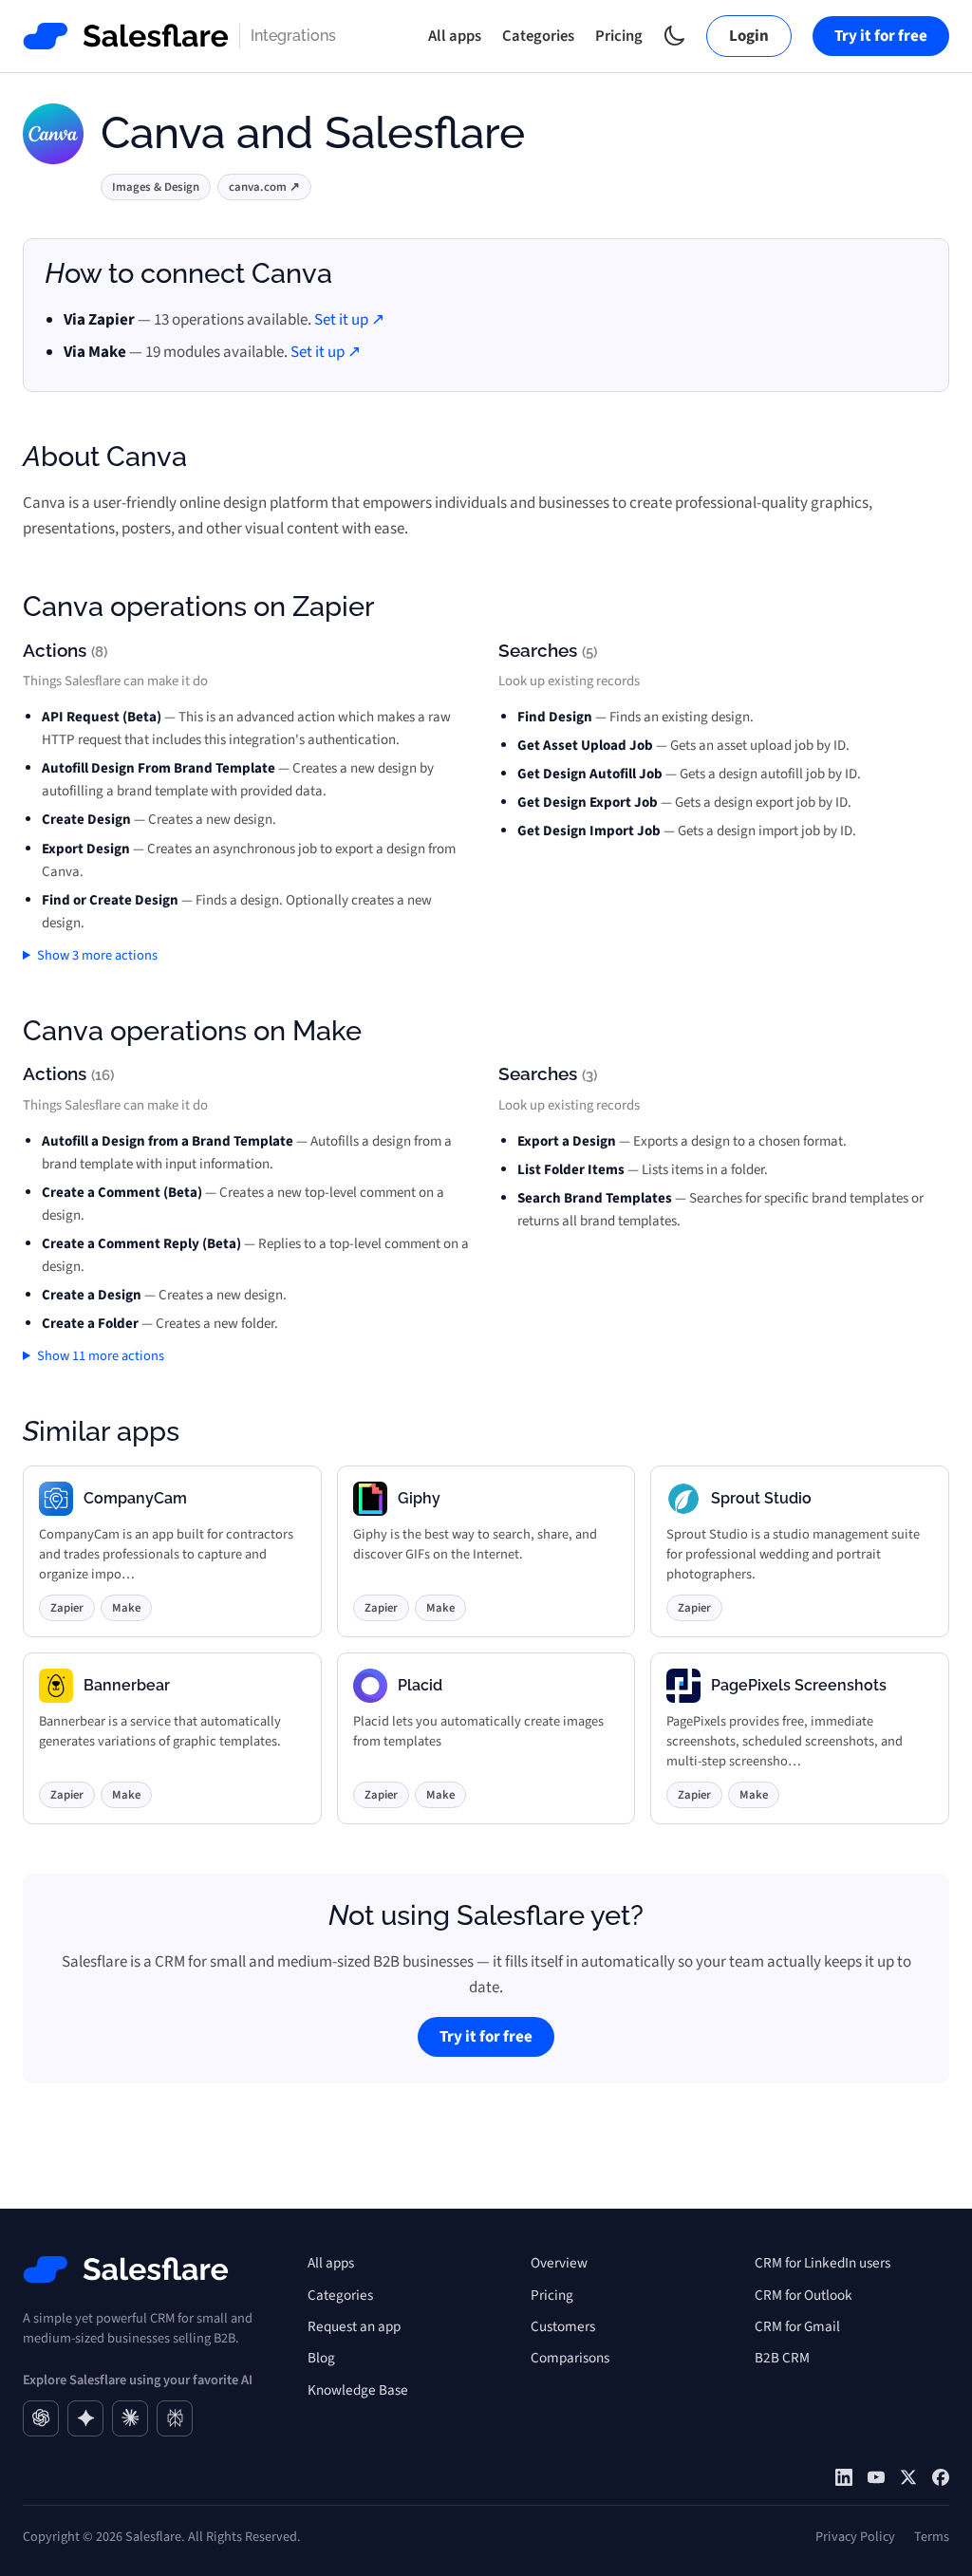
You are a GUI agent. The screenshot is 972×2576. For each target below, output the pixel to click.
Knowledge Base (358, 2390)
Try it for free (881, 36)
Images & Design (156, 187)
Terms (932, 2537)
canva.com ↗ (264, 187)
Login (749, 36)
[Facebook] (941, 2477)
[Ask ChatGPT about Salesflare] (41, 2418)
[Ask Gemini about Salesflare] (85, 2418)
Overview (559, 2263)
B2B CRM (782, 2358)
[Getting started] (876, 2477)
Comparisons (570, 2358)
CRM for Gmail (797, 2326)
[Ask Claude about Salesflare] (130, 2418)
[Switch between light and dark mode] (674, 36)
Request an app (354, 2326)
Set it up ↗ (349, 320)
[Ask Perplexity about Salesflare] (175, 2418)
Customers (563, 2326)
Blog (321, 2358)
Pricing (619, 36)
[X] (908, 2477)
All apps (455, 36)
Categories (538, 36)
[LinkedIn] (844, 2477)
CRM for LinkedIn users (822, 2263)
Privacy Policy (855, 2537)
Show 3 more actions (97, 955)
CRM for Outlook (804, 2295)
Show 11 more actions (101, 1356)
